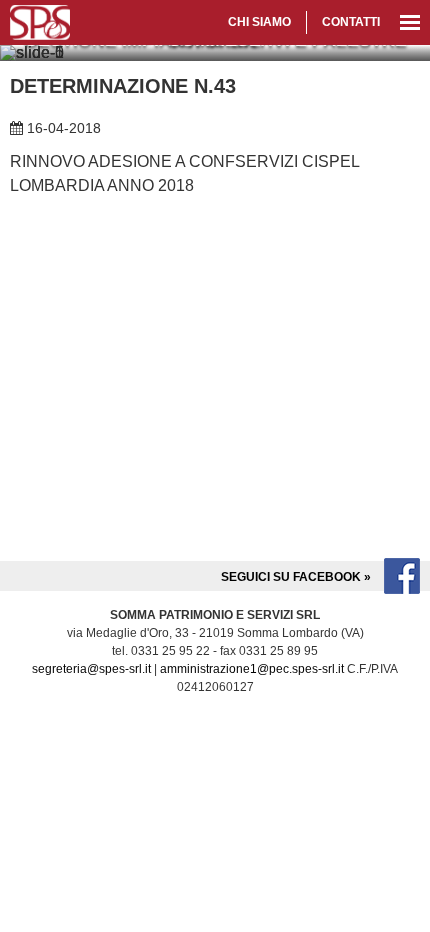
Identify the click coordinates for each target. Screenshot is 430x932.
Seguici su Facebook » (297, 577)
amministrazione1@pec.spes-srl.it (252, 669)
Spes (40, 22)
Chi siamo (259, 22)
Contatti (351, 22)
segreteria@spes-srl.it (91, 669)
